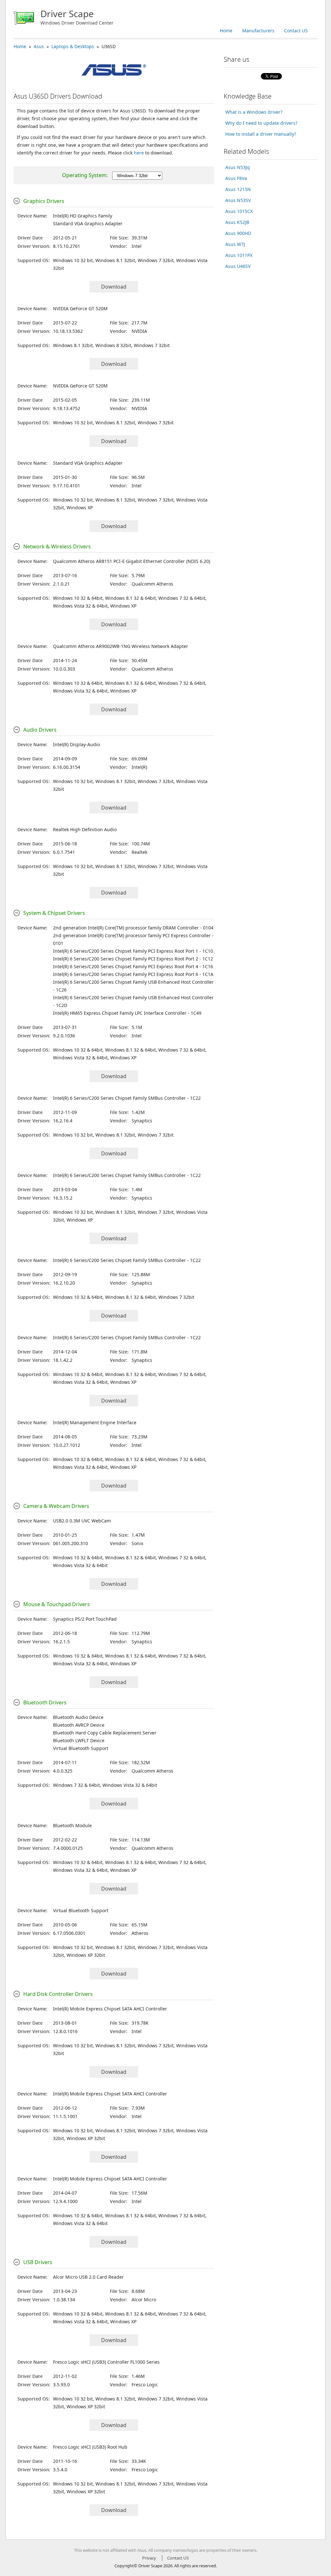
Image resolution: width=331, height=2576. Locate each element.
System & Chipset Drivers (54, 913)
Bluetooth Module (72, 1825)
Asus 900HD (238, 233)
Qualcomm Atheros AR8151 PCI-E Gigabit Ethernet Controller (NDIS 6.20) (132, 561)
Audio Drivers (40, 730)
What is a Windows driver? (254, 112)
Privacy (149, 2558)
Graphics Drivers (44, 201)
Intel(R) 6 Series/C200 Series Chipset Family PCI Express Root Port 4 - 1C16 (133, 966)
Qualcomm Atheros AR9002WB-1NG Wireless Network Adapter (121, 646)
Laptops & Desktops (73, 46)
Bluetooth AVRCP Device (79, 1725)
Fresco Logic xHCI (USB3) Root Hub (90, 2447)
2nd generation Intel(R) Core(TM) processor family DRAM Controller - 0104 (133, 928)
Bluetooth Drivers (45, 1702)
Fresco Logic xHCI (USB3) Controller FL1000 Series (106, 2362)
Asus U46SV (238, 266)
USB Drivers (38, 2262)
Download (114, 287)
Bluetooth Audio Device (78, 1717)
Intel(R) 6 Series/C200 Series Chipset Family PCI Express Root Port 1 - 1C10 (133, 951)
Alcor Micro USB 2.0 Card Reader (88, 2277)
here (139, 153)
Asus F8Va (236, 178)
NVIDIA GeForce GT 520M (80, 308)
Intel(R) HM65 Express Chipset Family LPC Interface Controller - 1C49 (127, 1013)
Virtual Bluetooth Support (81, 1748)
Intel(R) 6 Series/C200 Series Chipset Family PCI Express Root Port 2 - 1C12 (133, 959)
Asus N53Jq (238, 167)
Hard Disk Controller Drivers (58, 1994)
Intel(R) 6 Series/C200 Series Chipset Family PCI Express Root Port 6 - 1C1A (133, 974)
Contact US (296, 31)
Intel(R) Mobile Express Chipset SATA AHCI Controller (110, 2009)
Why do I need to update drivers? (261, 123)
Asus (39, 46)
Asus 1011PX (239, 255)
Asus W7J (235, 244)
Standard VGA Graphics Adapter (88, 223)
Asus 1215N (238, 189)
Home (226, 31)
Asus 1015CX (239, 211)
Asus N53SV (238, 200)
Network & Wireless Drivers (57, 546)
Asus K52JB (237, 222)
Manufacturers (258, 31)
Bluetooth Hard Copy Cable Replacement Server (105, 1733)
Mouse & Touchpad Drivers (57, 1604)
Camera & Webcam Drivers (56, 1506)
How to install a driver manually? (261, 134)
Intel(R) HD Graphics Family (83, 216)
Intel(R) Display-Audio (76, 744)
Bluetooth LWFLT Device (79, 1740)
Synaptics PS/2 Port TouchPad (85, 1619)
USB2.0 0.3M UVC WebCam (82, 1521)
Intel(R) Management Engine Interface (95, 1422)
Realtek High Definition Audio (85, 829)
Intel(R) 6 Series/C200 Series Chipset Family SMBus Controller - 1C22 (127, 1098)
